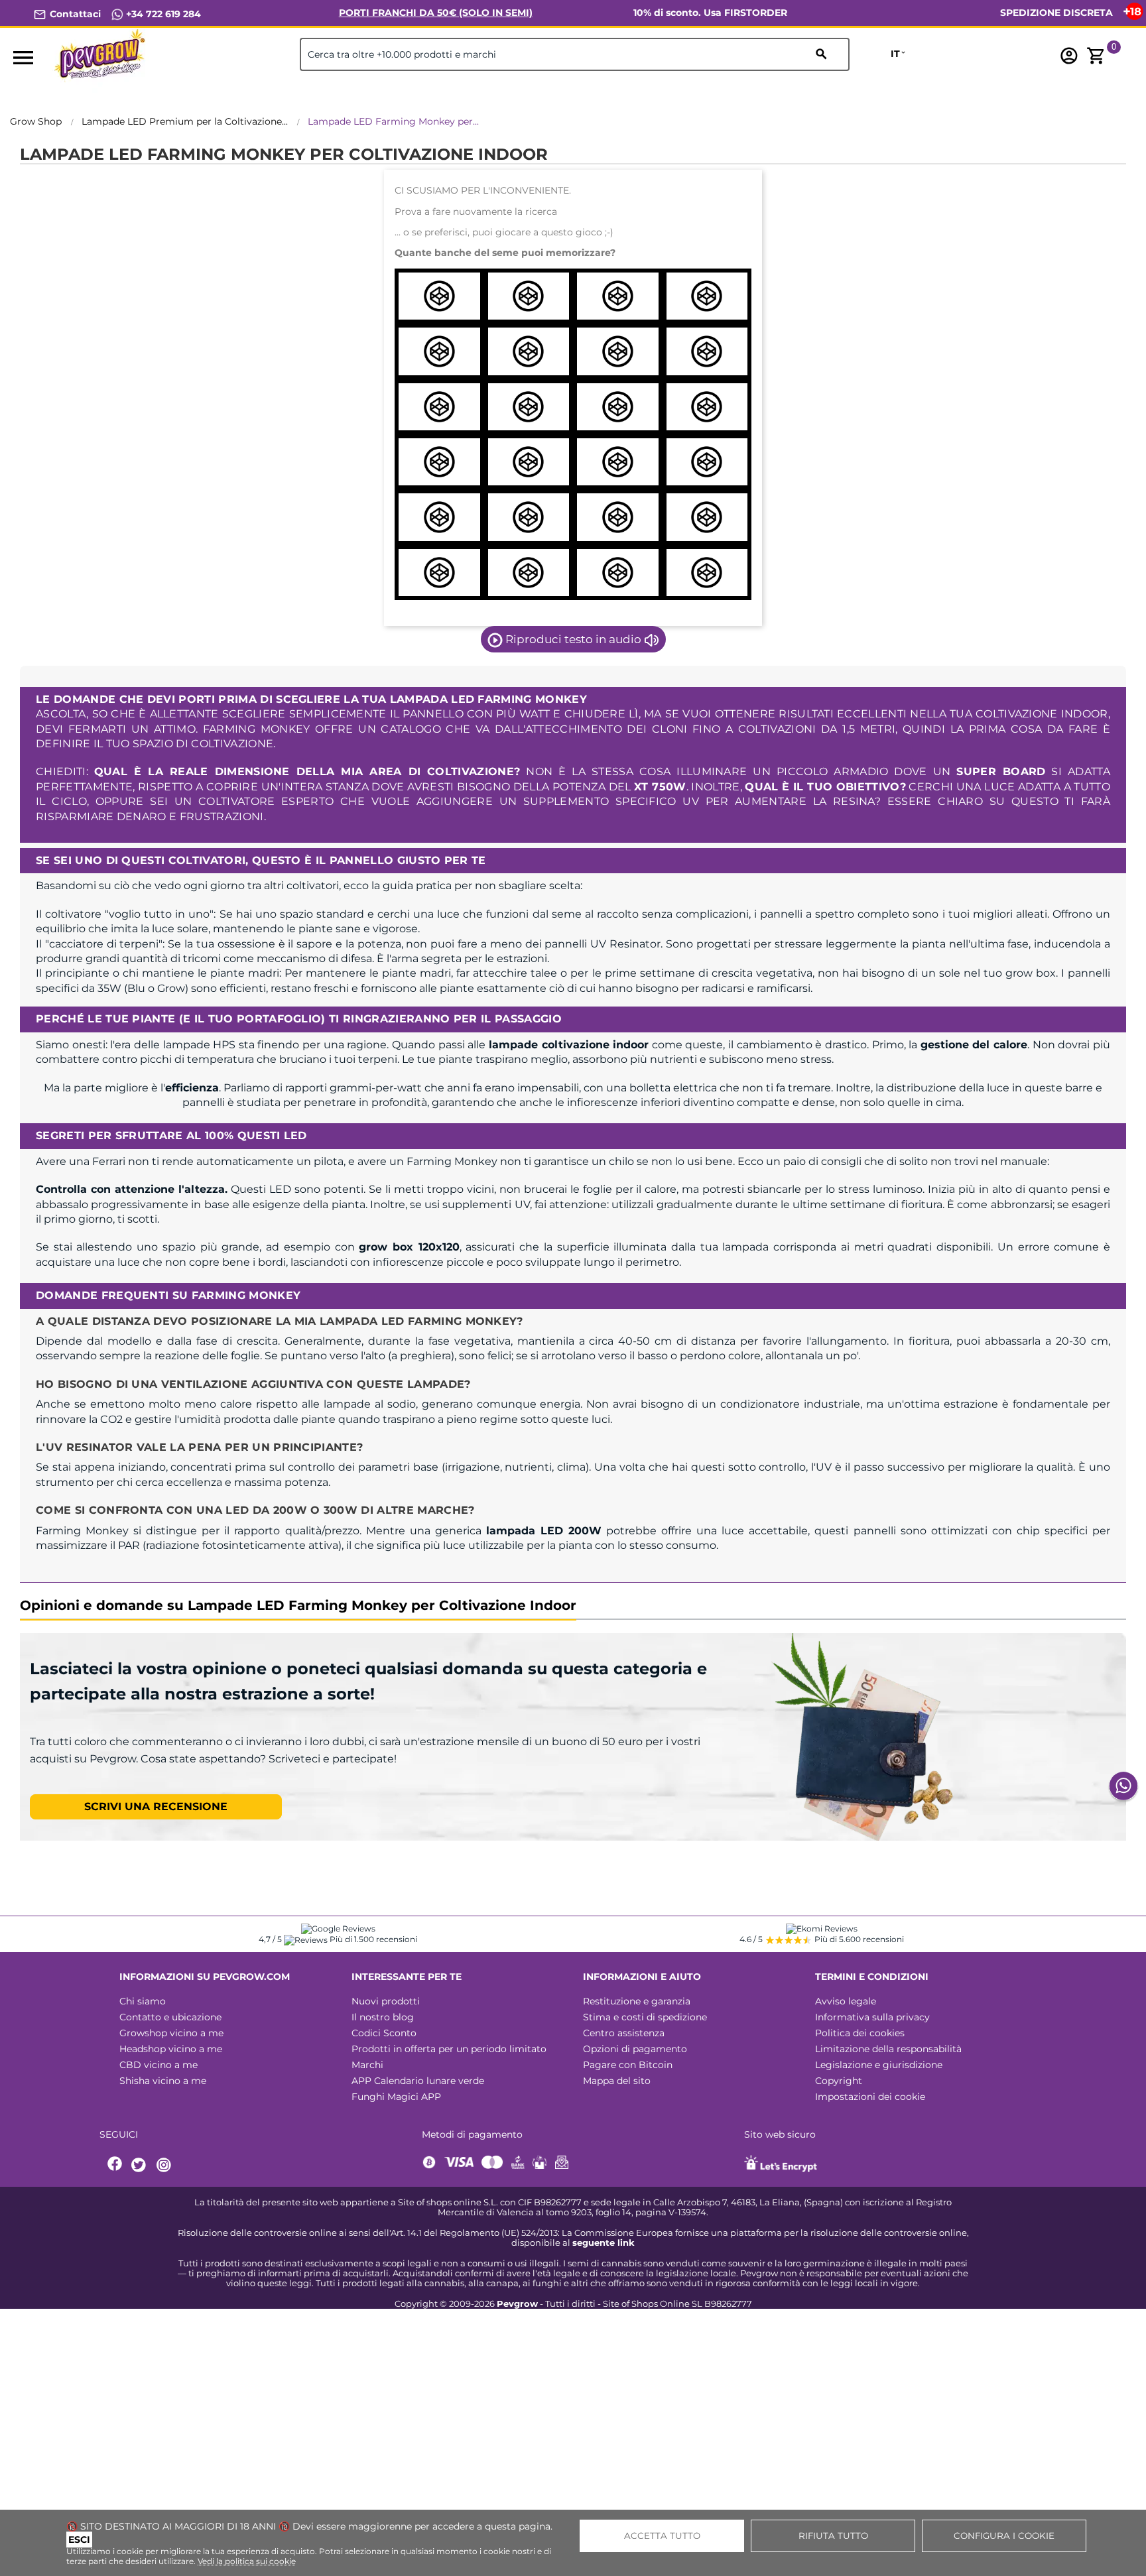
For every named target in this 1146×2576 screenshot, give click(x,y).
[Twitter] (141, 2165)
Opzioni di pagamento (635, 2049)
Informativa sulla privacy (872, 2017)
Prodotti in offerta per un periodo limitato (449, 2049)
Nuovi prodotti (386, 2001)
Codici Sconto (384, 2033)
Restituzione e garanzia (637, 2001)
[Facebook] (115, 2165)
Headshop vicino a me (171, 2049)
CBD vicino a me (159, 2065)
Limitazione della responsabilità (888, 2049)
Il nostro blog (383, 2017)
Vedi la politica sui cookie (247, 2561)
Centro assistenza (624, 2033)
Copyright (839, 2081)
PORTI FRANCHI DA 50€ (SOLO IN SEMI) (436, 13)
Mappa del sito (617, 2081)
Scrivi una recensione (156, 1807)
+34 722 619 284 (162, 14)
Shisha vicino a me (163, 2081)
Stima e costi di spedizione (645, 2017)
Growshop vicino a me (171, 2033)
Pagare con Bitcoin (628, 2065)
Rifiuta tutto (833, 2536)
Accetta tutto (662, 2536)
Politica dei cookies (860, 2033)
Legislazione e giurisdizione (879, 2065)
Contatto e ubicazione (170, 2017)
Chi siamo (143, 2001)
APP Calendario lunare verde (418, 2081)
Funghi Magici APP (396, 2097)
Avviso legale (846, 2001)
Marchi (367, 2065)
